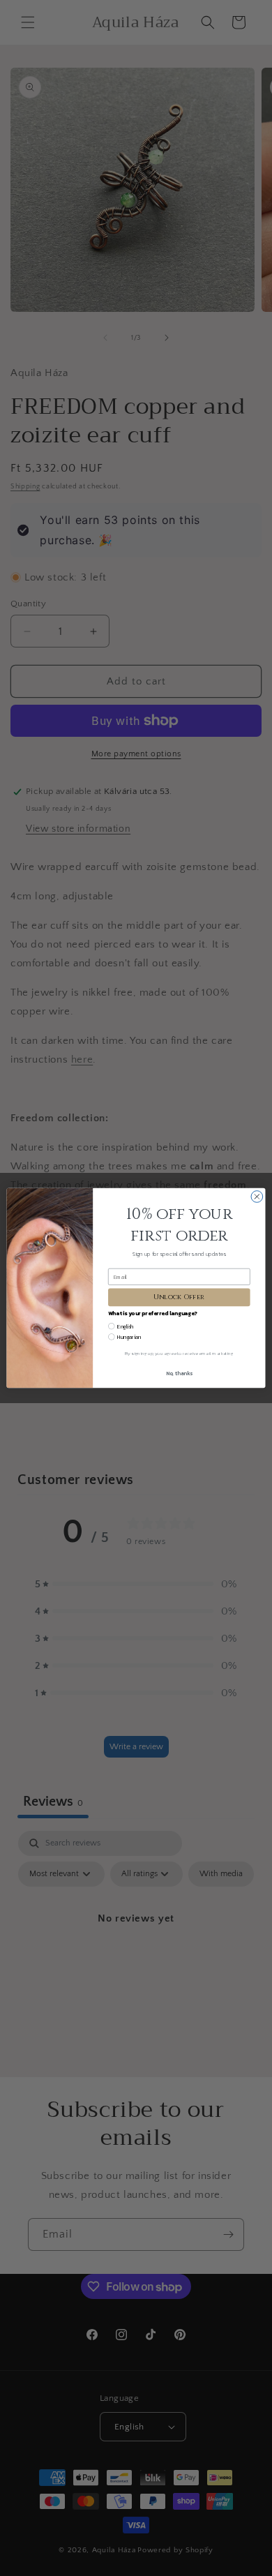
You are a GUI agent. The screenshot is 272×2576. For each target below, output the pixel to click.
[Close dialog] (257, 1197)
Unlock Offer (179, 1297)
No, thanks (179, 1373)
